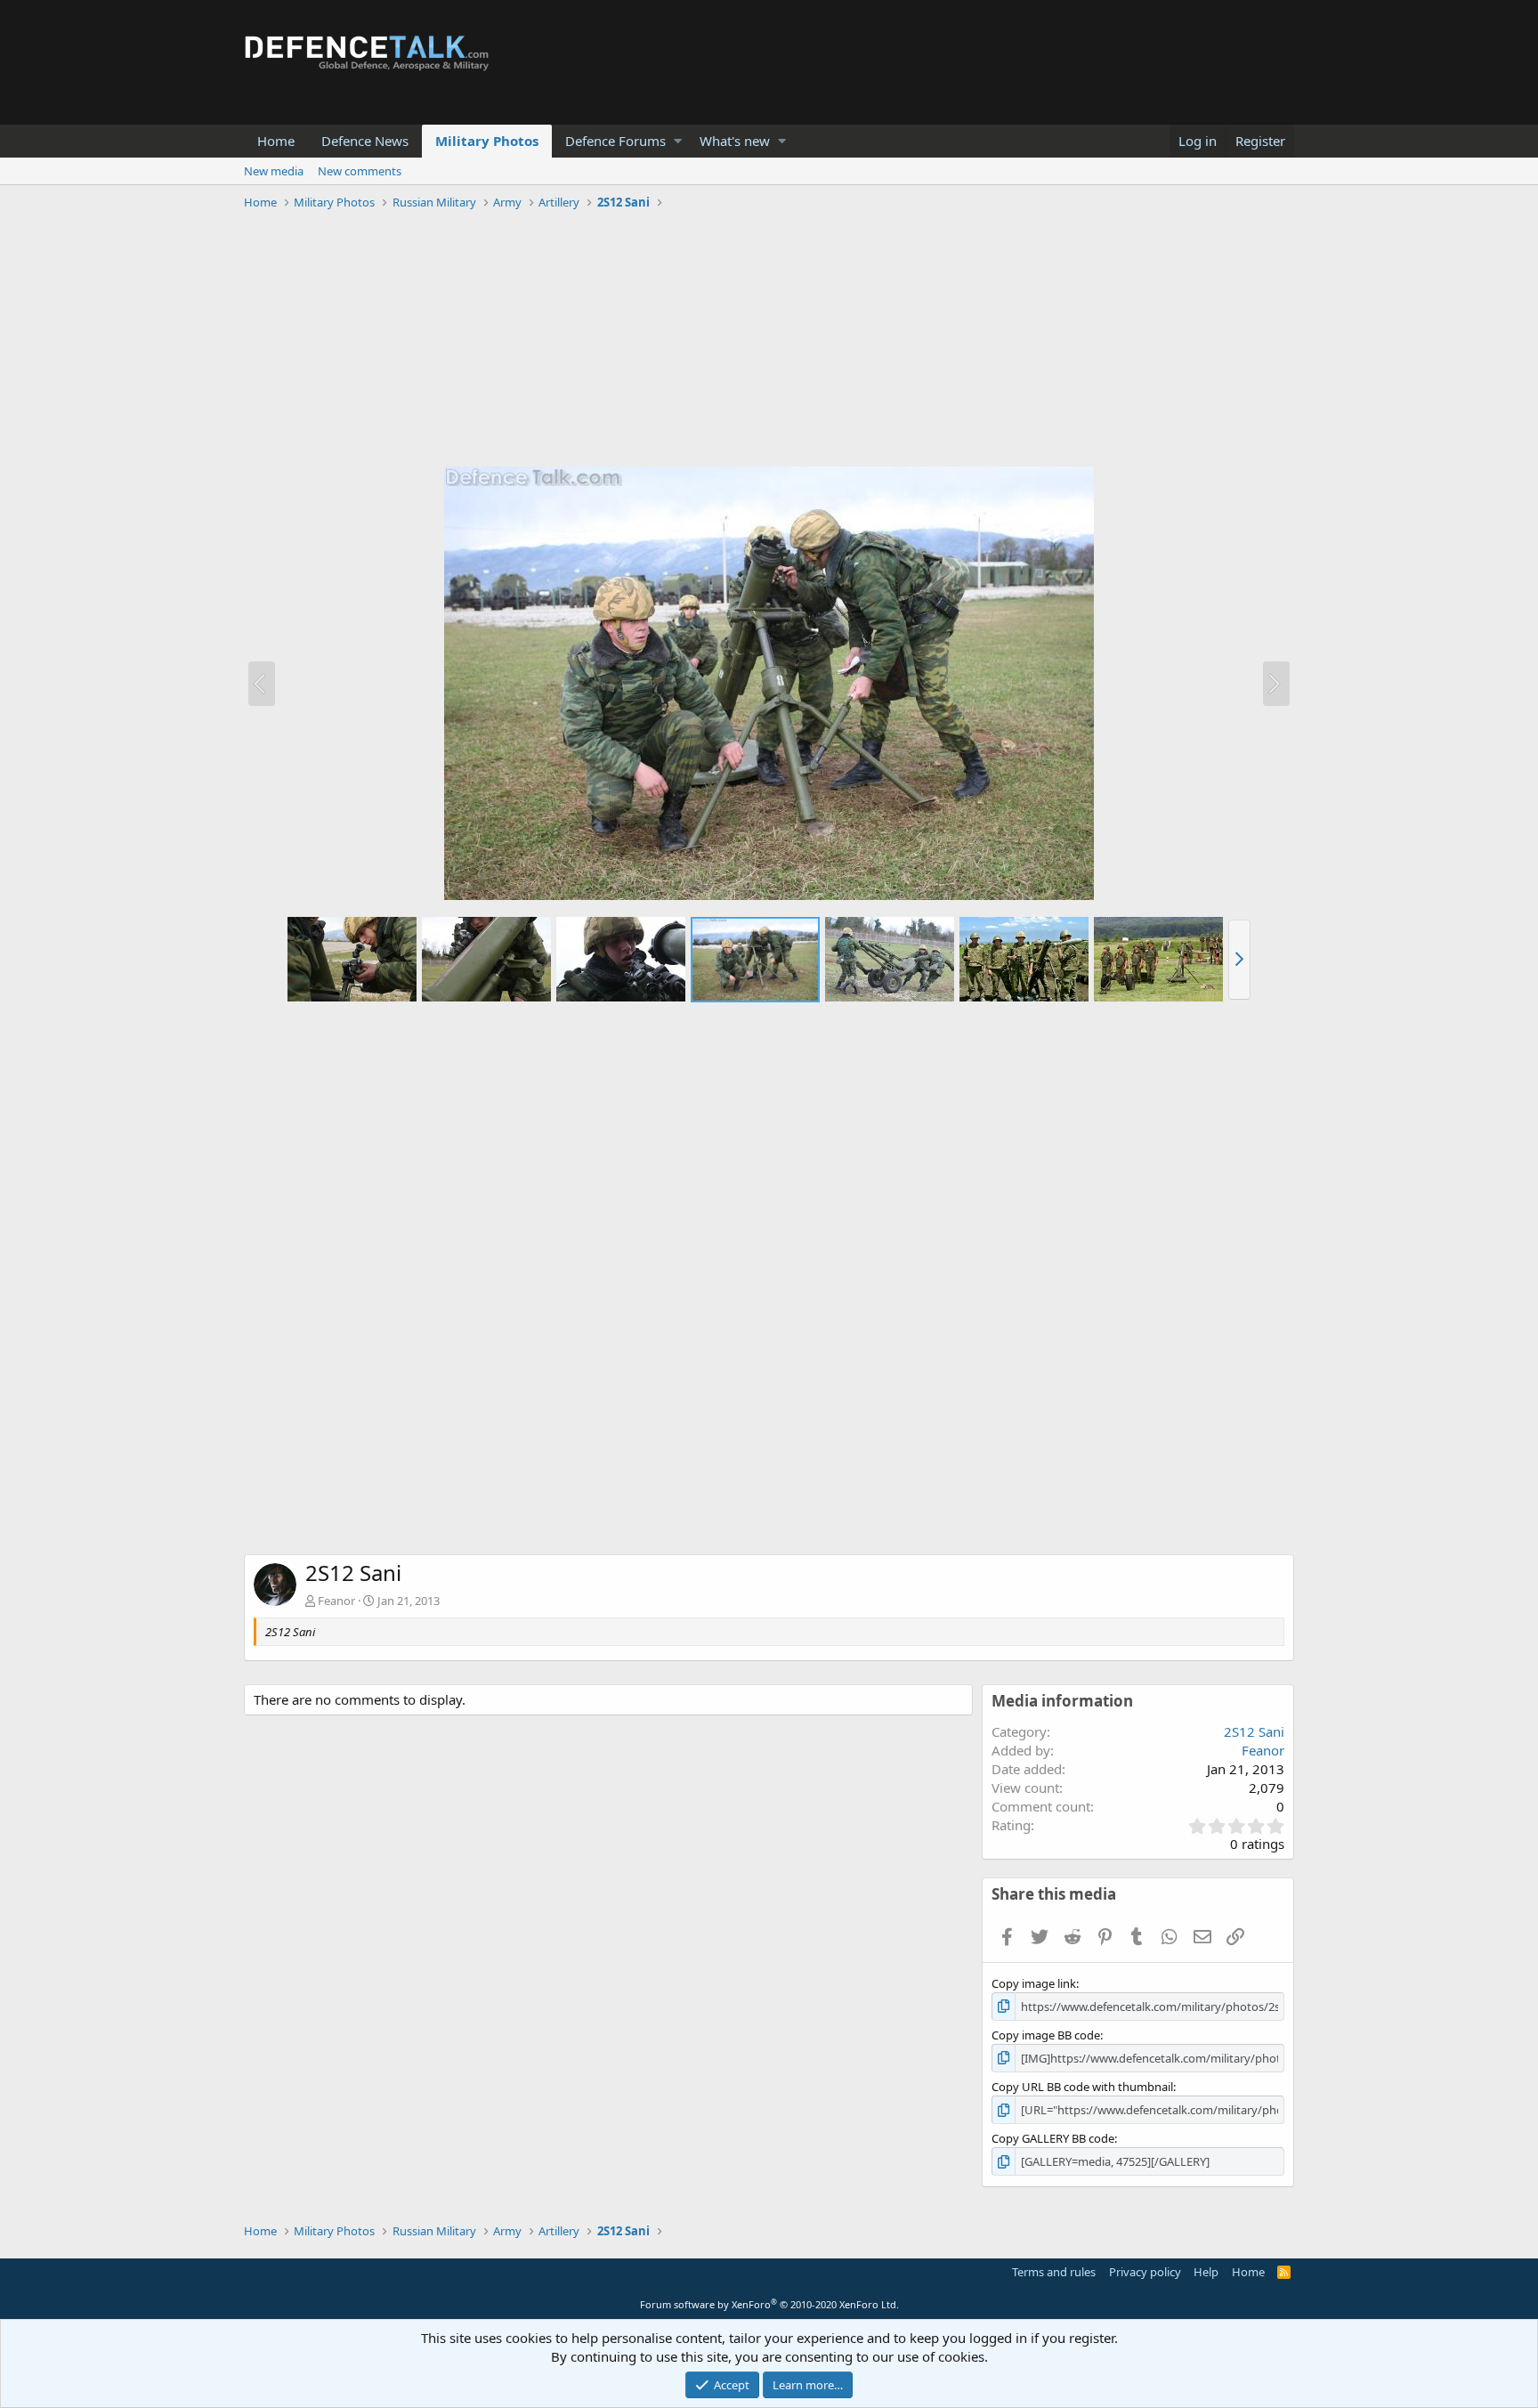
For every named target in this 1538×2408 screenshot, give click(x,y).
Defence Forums (615, 141)
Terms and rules (1054, 2272)
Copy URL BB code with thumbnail (1082, 2087)
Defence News (365, 141)
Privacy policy (1145, 2272)
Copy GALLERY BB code (1053, 2138)
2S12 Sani (1254, 1731)
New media (274, 171)
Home (276, 141)
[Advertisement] (769, 341)
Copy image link (1034, 1983)
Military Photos (487, 141)
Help (1206, 2272)
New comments (360, 171)
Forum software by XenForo (769, 2304)
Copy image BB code (1046, 2035)
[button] (678, 141)
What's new (735, 141)
